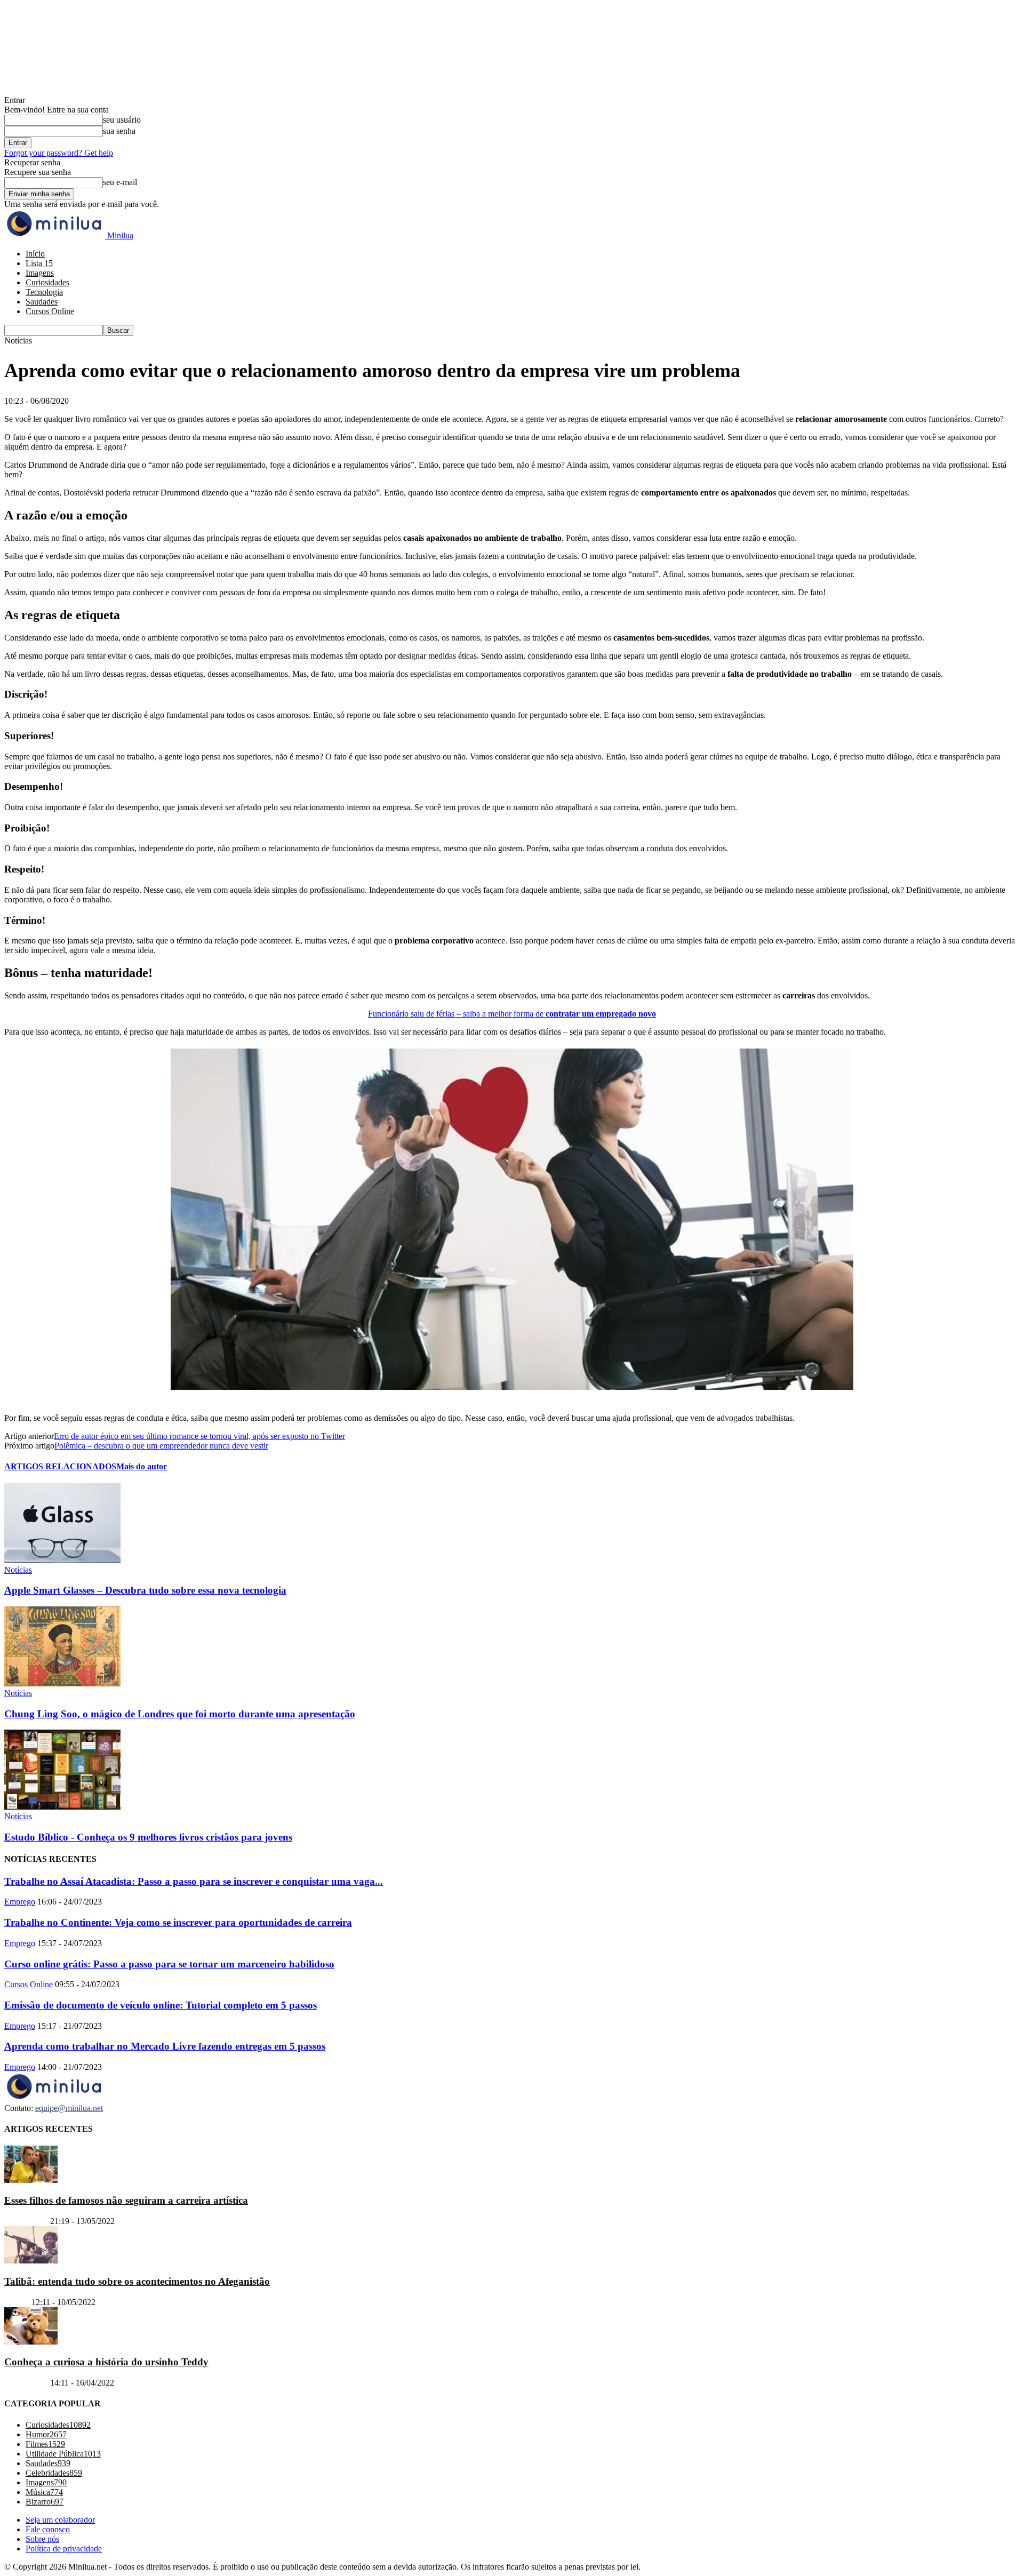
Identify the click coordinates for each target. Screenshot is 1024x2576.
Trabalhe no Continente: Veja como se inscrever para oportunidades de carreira (178, 1922)
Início (35, 254)
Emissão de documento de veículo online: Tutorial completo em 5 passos (161, 2005)
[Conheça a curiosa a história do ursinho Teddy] (31, 2342)
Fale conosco (48, 2529)
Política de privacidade (64, 2549)
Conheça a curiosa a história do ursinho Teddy (106, 2362)
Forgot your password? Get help (59, 153)
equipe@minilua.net (69, 2108)
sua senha (119, 131)
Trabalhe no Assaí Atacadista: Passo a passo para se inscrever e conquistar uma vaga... (194, 1881)
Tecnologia (44, 292)
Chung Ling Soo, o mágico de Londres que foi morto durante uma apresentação (180, 1714)
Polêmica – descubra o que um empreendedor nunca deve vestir (161, 1446)
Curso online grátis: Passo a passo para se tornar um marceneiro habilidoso (169, 1964)
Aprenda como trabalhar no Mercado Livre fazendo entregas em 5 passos (165, 2046)
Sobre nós (42, 2539)
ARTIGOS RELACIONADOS (60, 1466)
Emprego (20, 1902)
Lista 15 (39, 263)
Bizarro (17, 2302)
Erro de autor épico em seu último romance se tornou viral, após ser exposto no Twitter (199, 1436)
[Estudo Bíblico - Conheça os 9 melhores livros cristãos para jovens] (62, 1807)
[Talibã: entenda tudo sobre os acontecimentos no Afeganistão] (31, 2261)
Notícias (18, 1570)
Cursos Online (50, 311)
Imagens (40, 273)
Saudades (42, 302)
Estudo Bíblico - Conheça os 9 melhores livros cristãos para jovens (148, 1837)
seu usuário (122, 120)
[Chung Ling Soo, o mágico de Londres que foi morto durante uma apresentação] (62, 1683)
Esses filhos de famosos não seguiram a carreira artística (126, 2200)
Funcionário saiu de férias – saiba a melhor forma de (512, 1014)
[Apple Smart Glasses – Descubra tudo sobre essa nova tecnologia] (62, 1560)
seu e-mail (120, 182)
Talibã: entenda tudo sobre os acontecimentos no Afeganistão (137, 2281)
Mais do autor (142, 1466)
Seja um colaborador (60, 2520)
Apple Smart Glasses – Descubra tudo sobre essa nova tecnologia (145, 1590)
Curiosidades (47, 282)
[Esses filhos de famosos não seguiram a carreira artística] (31, 2180)
